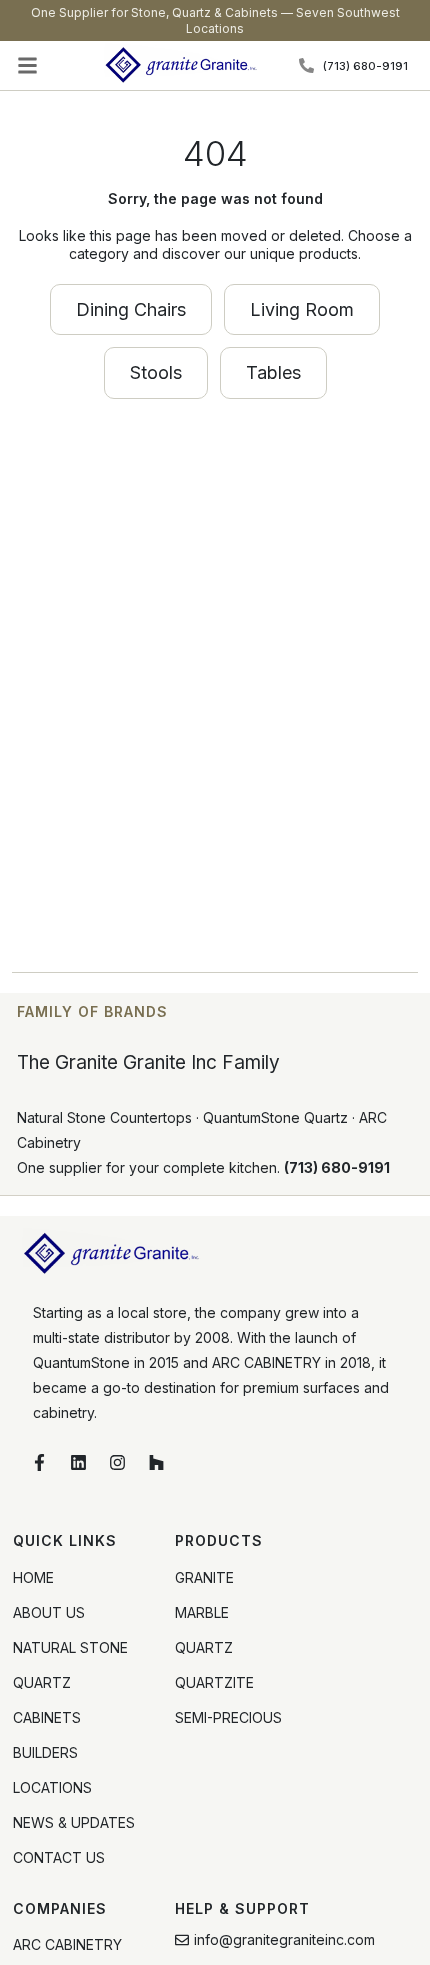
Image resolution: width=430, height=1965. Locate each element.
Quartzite (214, 1682)
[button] (28, 66)
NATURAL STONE (70, 1647)
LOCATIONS (52, 1787)
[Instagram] (118, 1463)
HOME (33, 1577)
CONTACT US (59, 1857)
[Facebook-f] (40, 1463)
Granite (204, 1577)
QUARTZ (42, 1682)
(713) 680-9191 (337, 1167)
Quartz (204, 1647)
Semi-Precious (228, 1717)
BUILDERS (45, 1752)
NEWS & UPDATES (74, 1822)
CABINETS (47, 1717)
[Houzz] (157, 1463)
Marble (202, 1612)
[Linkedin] (79, 1463)
